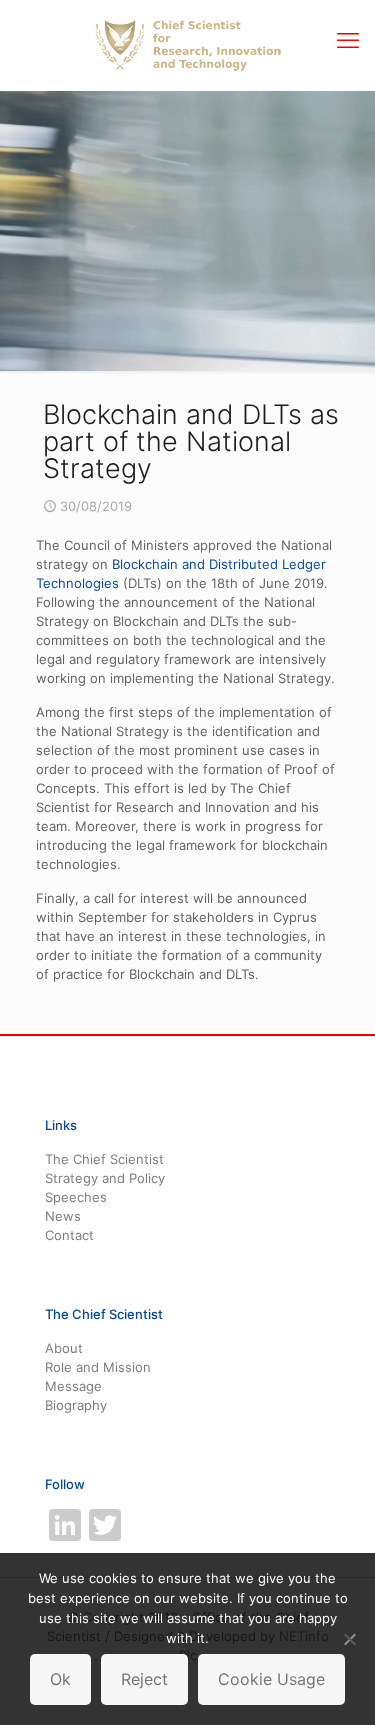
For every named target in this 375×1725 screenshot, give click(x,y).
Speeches (76, 1197)
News (63, 1216)
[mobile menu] (348, 40)
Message (73, 1386)
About (64, 1348)
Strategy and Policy (105, 1178)
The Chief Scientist (104, 1159)
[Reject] (350, 1639)
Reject (144, 1679)
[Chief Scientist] (187, 45)
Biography (76, 1405)
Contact (69, 1235)
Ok (60, 1679)
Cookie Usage (271, 1679)
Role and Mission (98, 1367)
